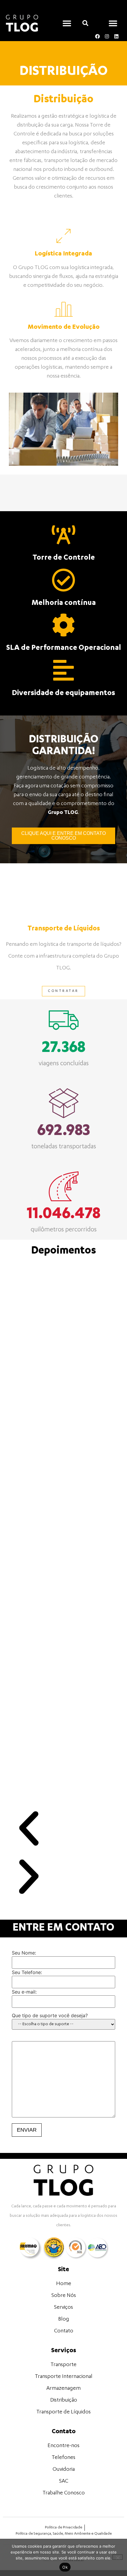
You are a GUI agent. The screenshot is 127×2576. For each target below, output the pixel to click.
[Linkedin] (116, 36)
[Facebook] (97, 36)
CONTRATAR (63, 991)
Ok (65, 2567)
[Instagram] (107, 36)
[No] (118, 2557)
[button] (67, 23)
